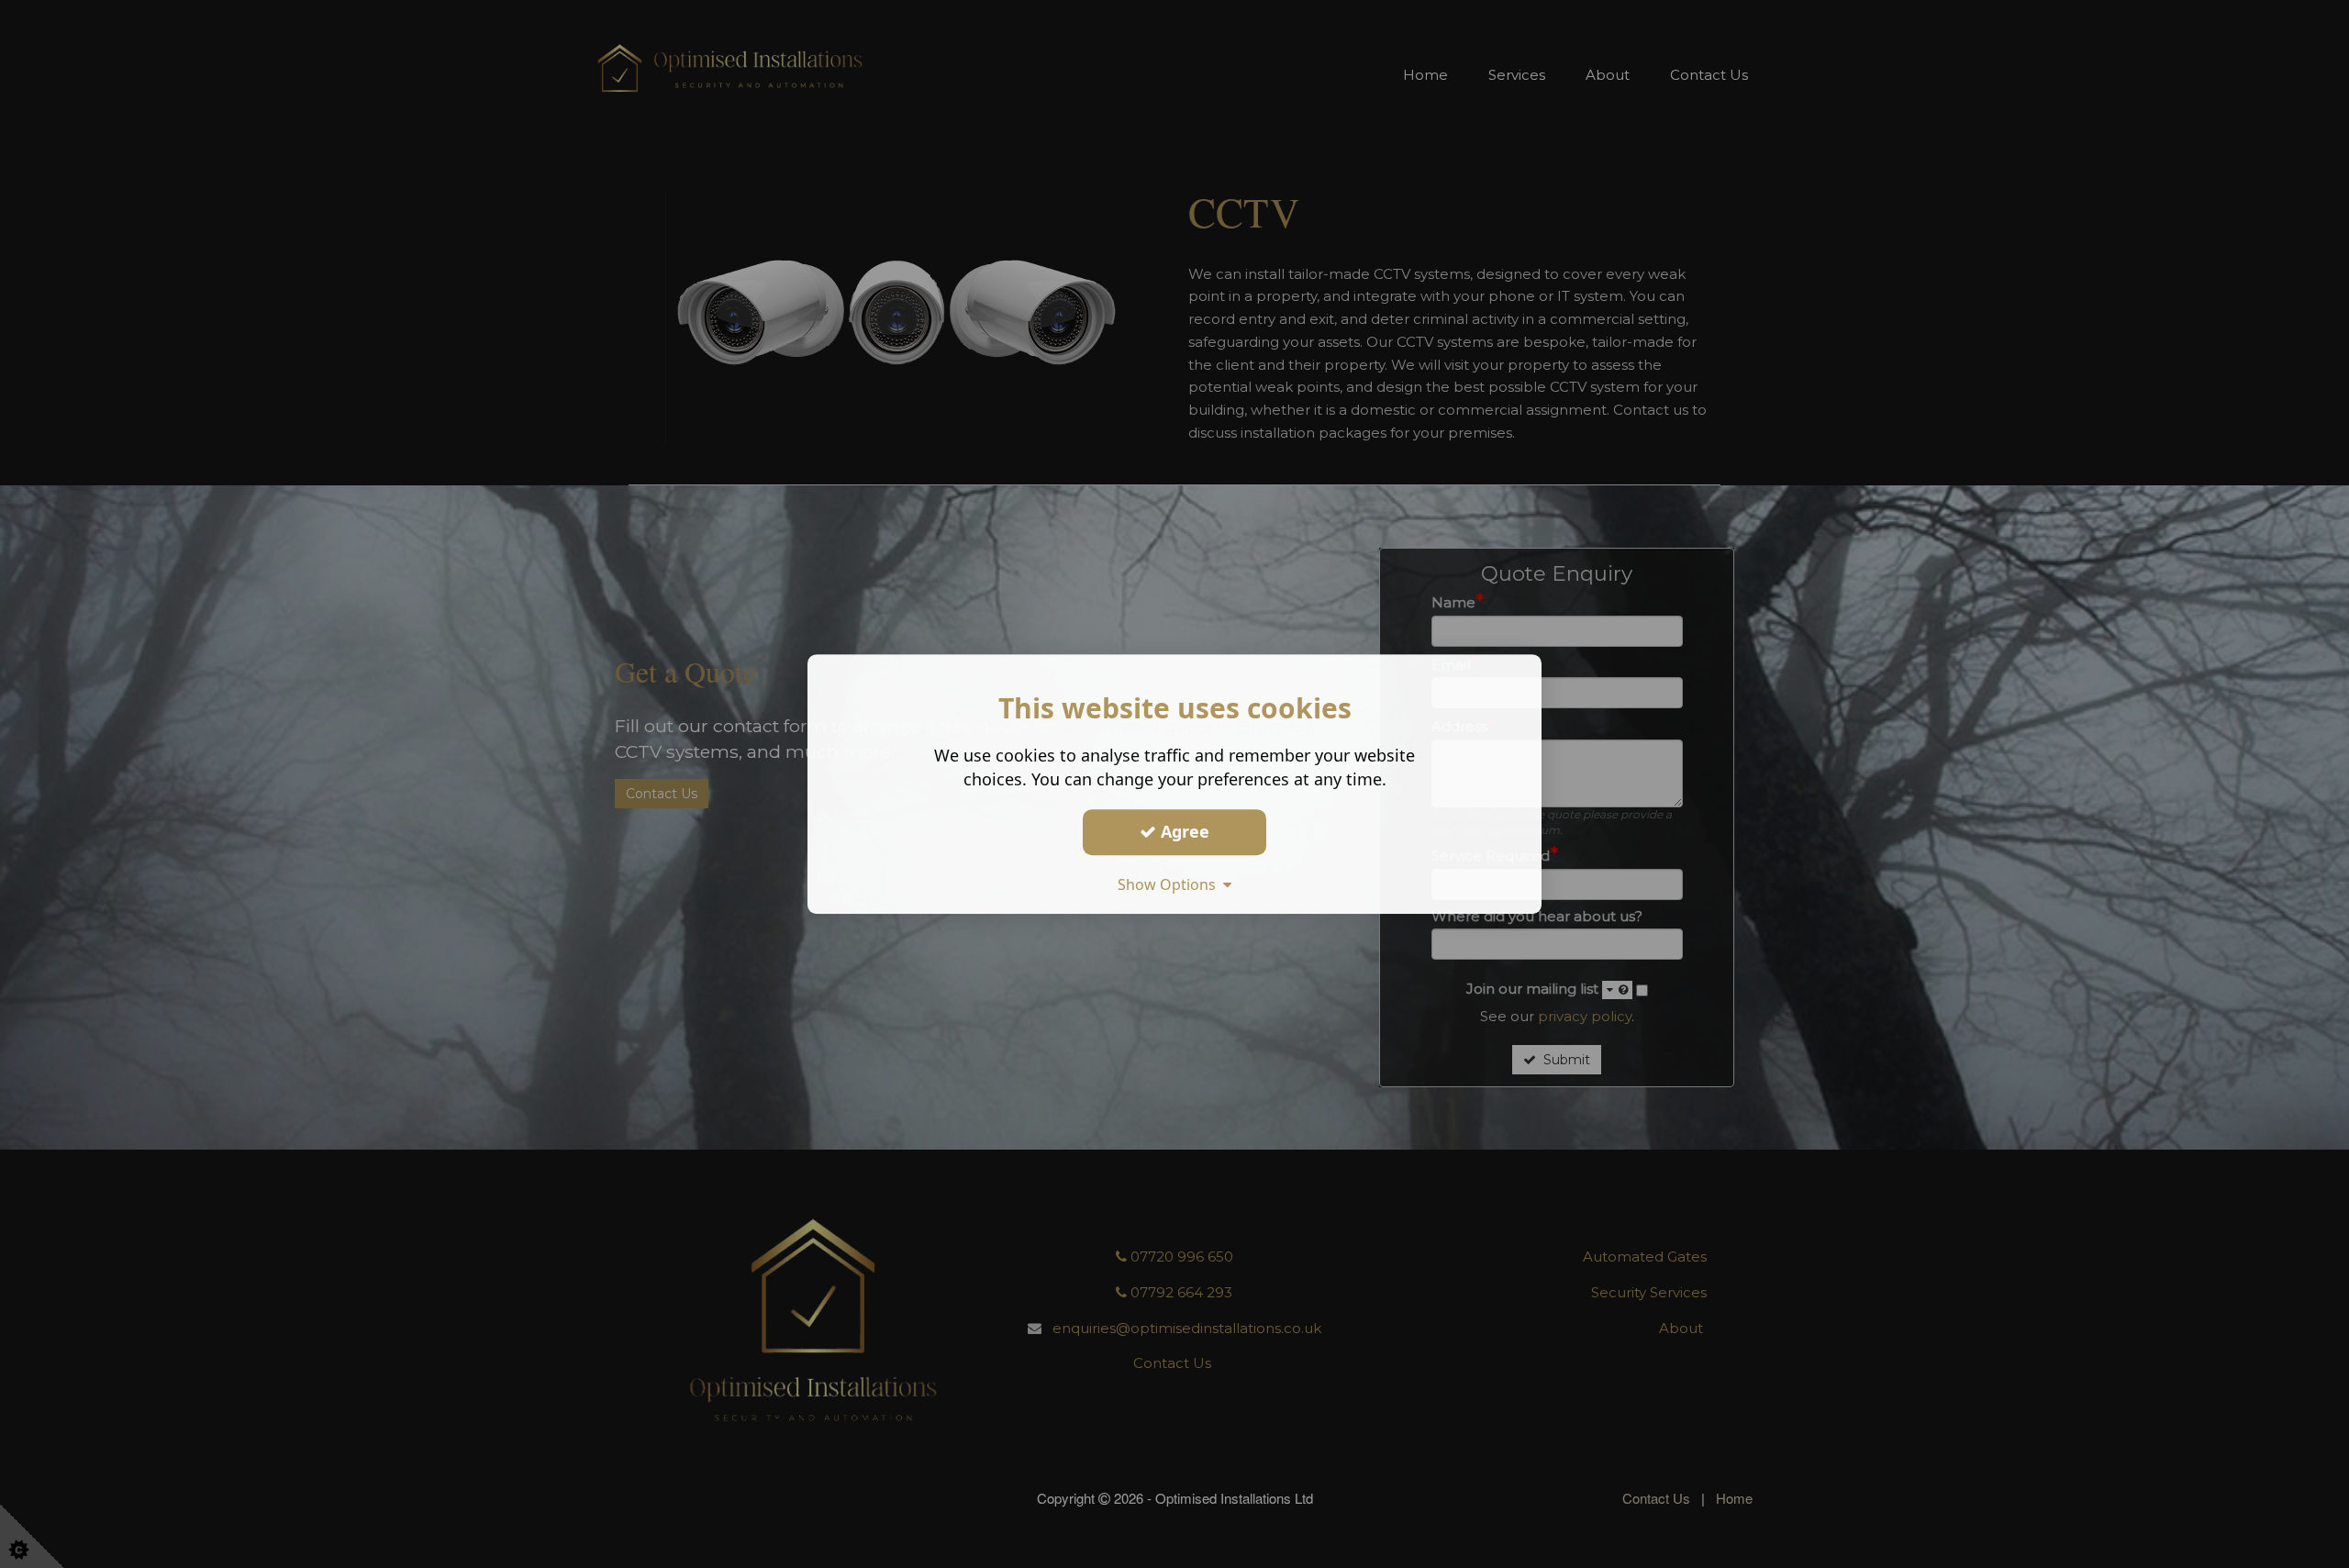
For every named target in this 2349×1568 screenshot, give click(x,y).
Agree (1183, 831)
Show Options (1170, 884)
